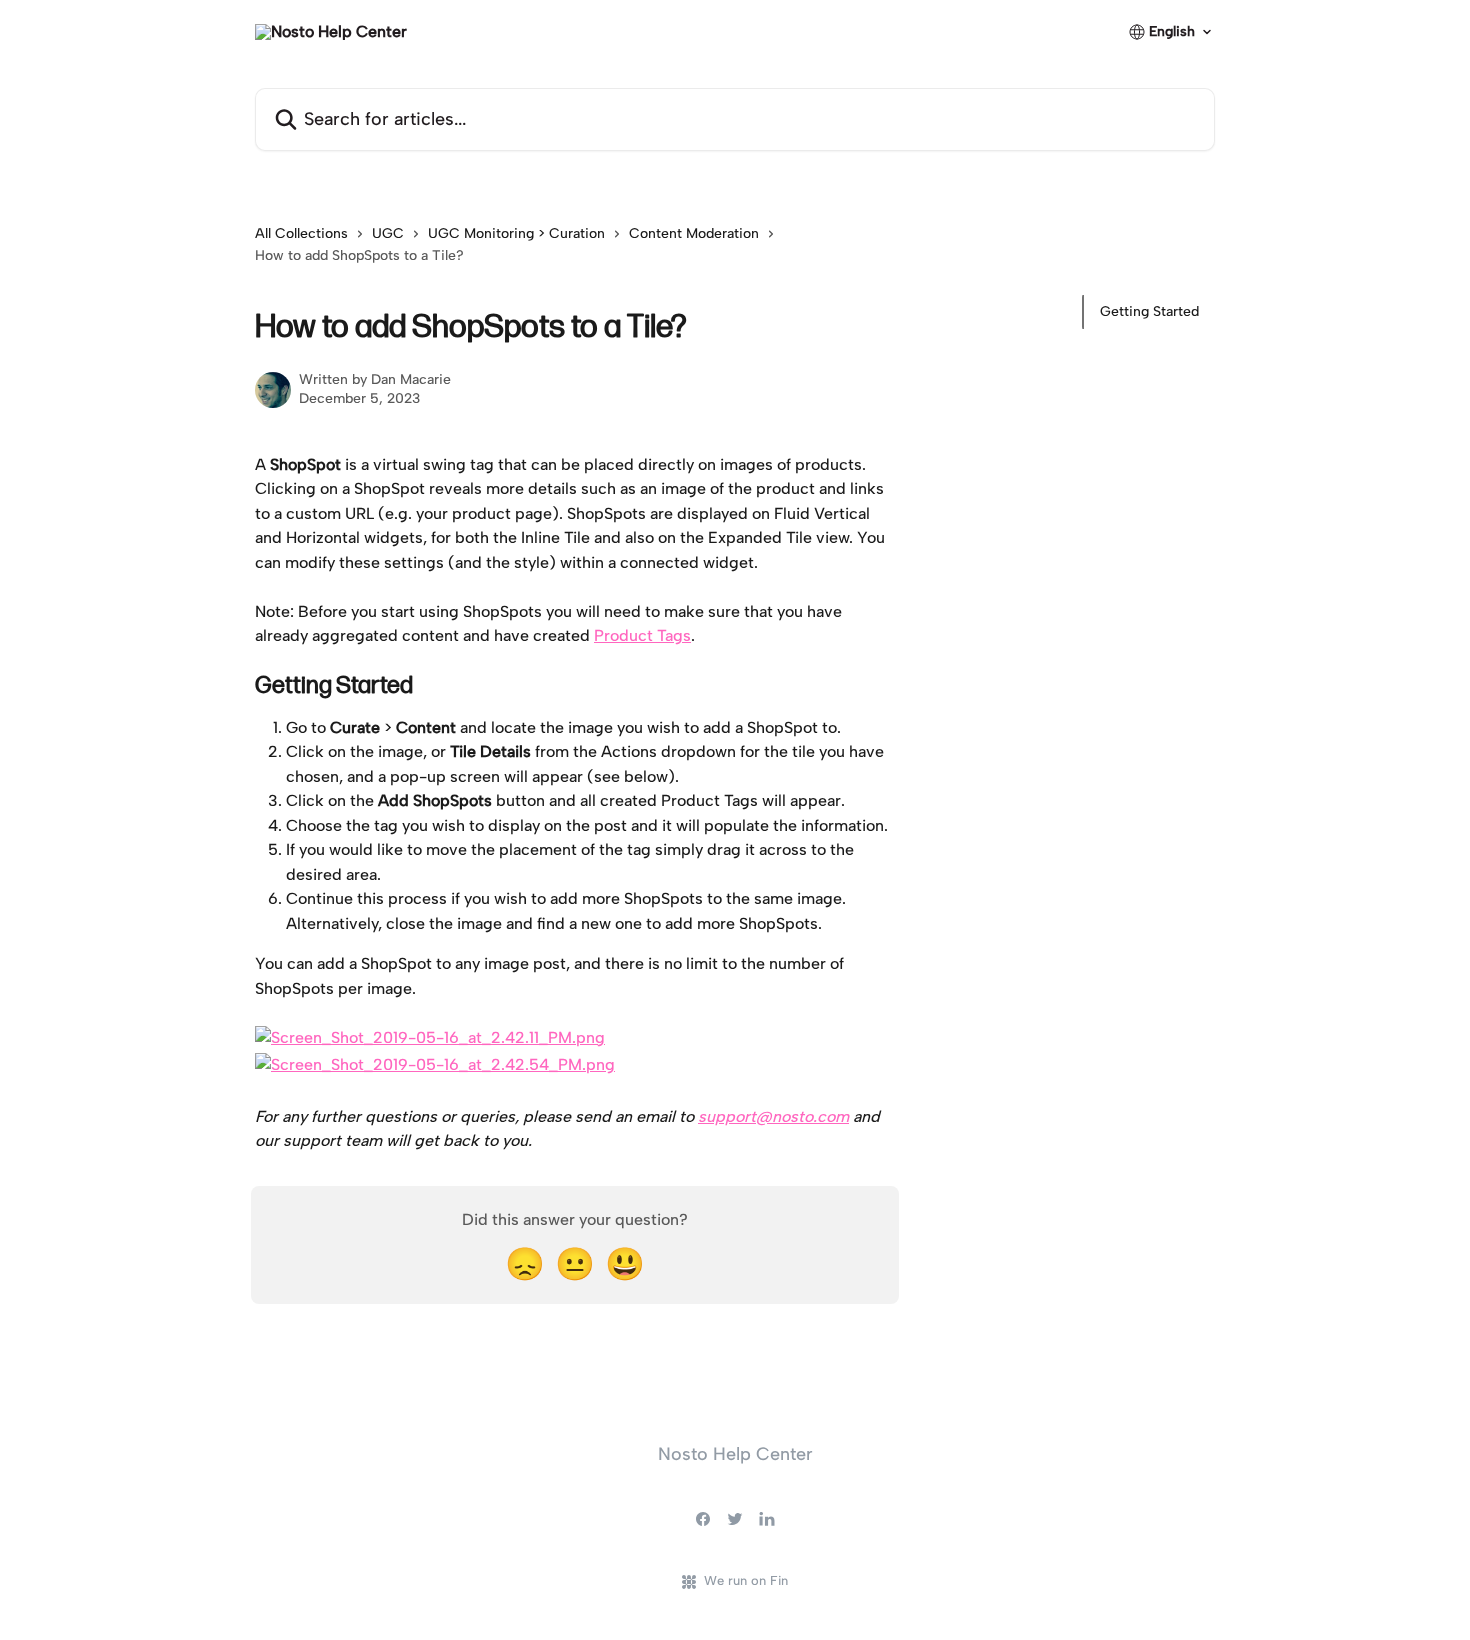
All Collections (301, 233)
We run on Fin (746, 1580)
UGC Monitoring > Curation (516, 233)
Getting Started (1149, 311)
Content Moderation (694, 233)
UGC (388, 233)
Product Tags (642, 635)
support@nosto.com (773, 1116)
